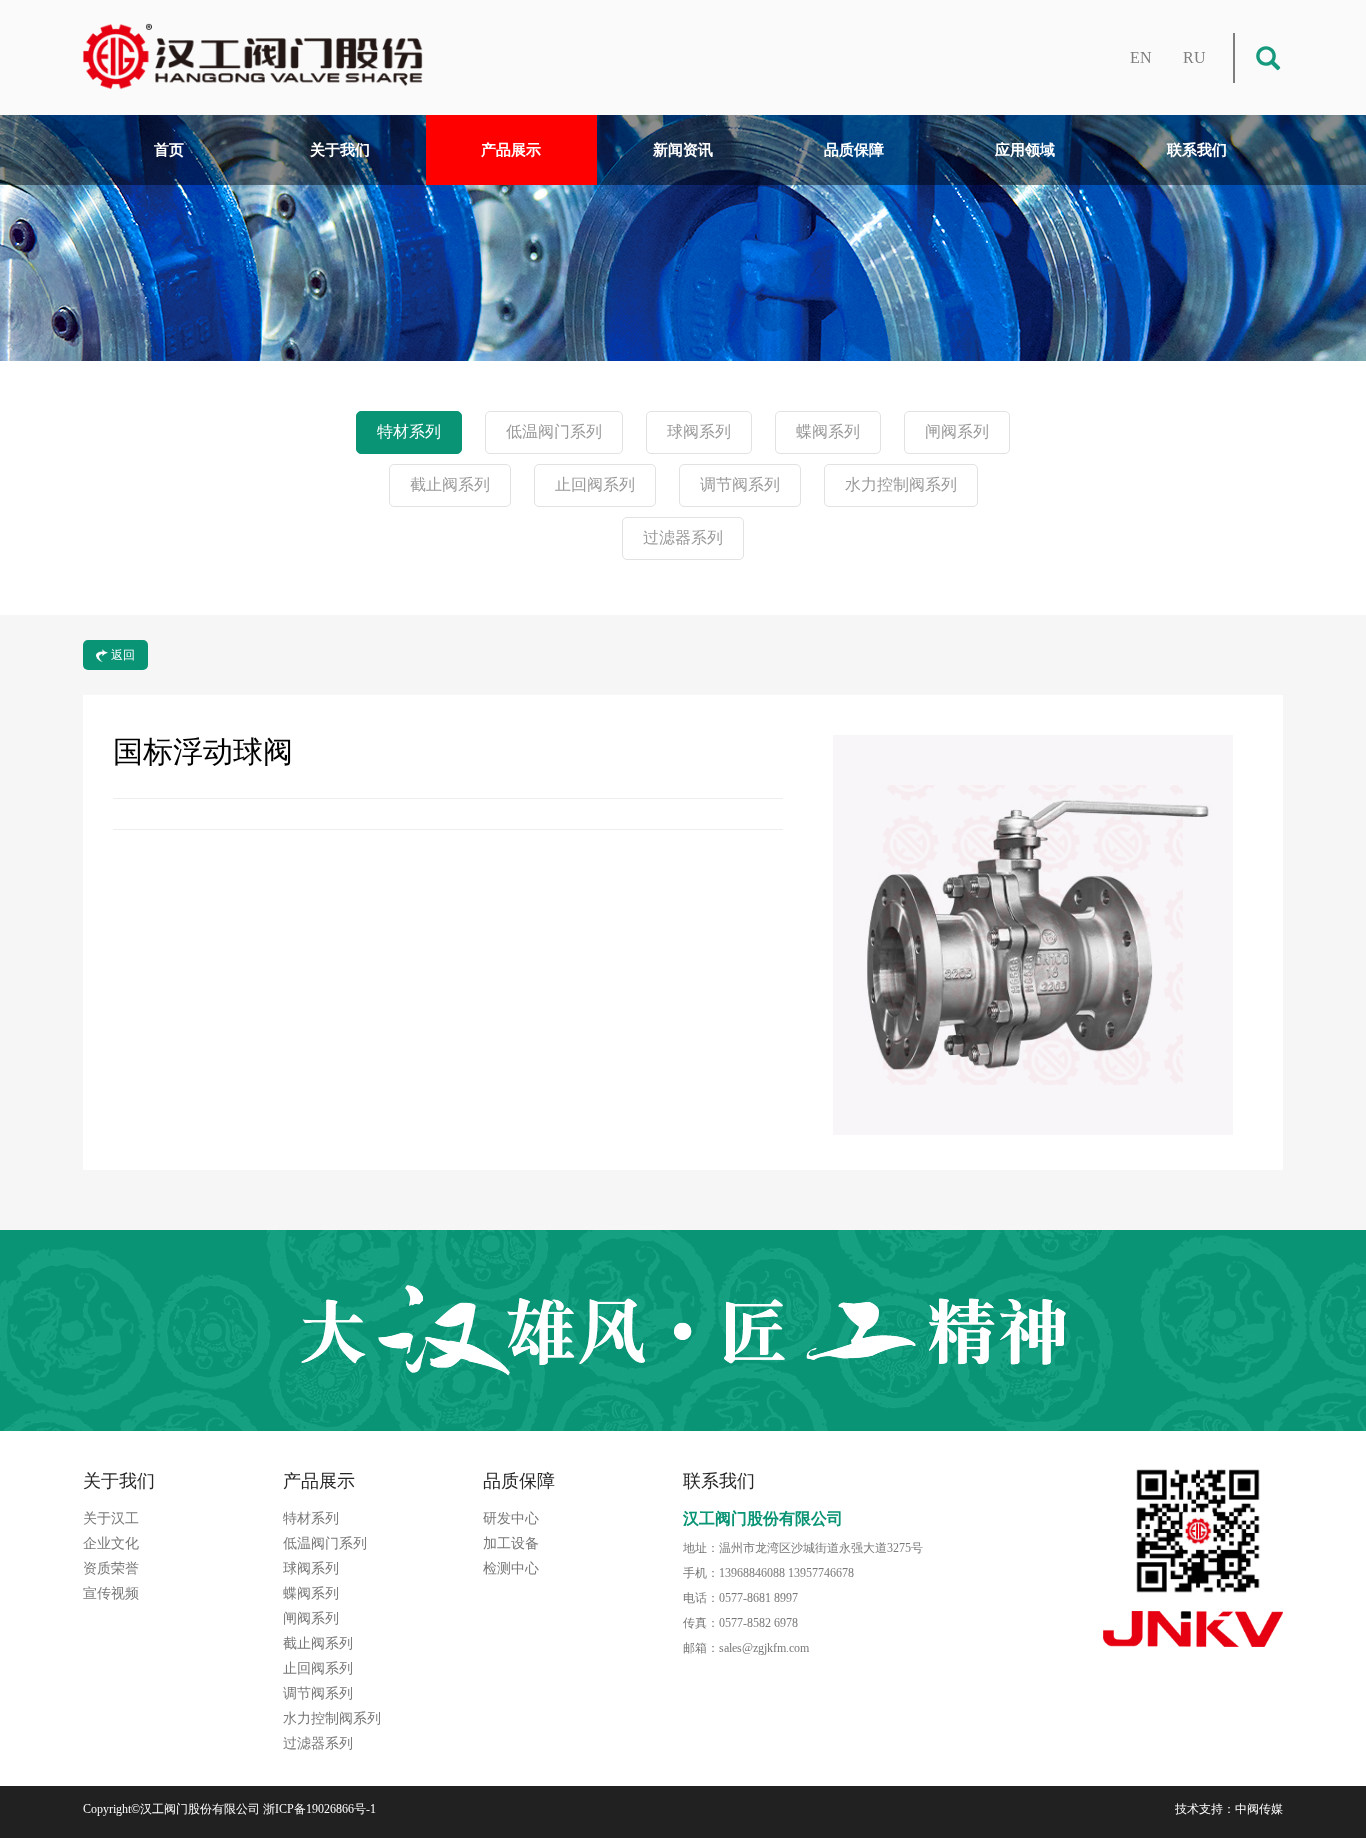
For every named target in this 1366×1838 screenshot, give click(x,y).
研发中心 (511, 1518)
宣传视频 (111, 1593)
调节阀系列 (740, 484)
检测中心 (511, 1568)
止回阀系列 (595, 484)
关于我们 (340, 150)
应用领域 (1025, 150)
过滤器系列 (683, 537)
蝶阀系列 (828, 431)
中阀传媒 (1259, 1809)
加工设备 (511, 1543)
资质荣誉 (111, 1568)
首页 (169, 150)
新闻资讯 (683, 150)
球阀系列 (699, 431)
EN (1141, 57)
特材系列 (409, 431)
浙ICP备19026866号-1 (319, 1809)
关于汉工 (111, 1518)
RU (1194, 57)
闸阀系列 (957, 431)
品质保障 (854, 150)
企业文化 (111, 1543)
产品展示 (511, 150)
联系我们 (1197, 150)
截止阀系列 (450, 484)
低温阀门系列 (554, 431)
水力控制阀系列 (901, 484)
